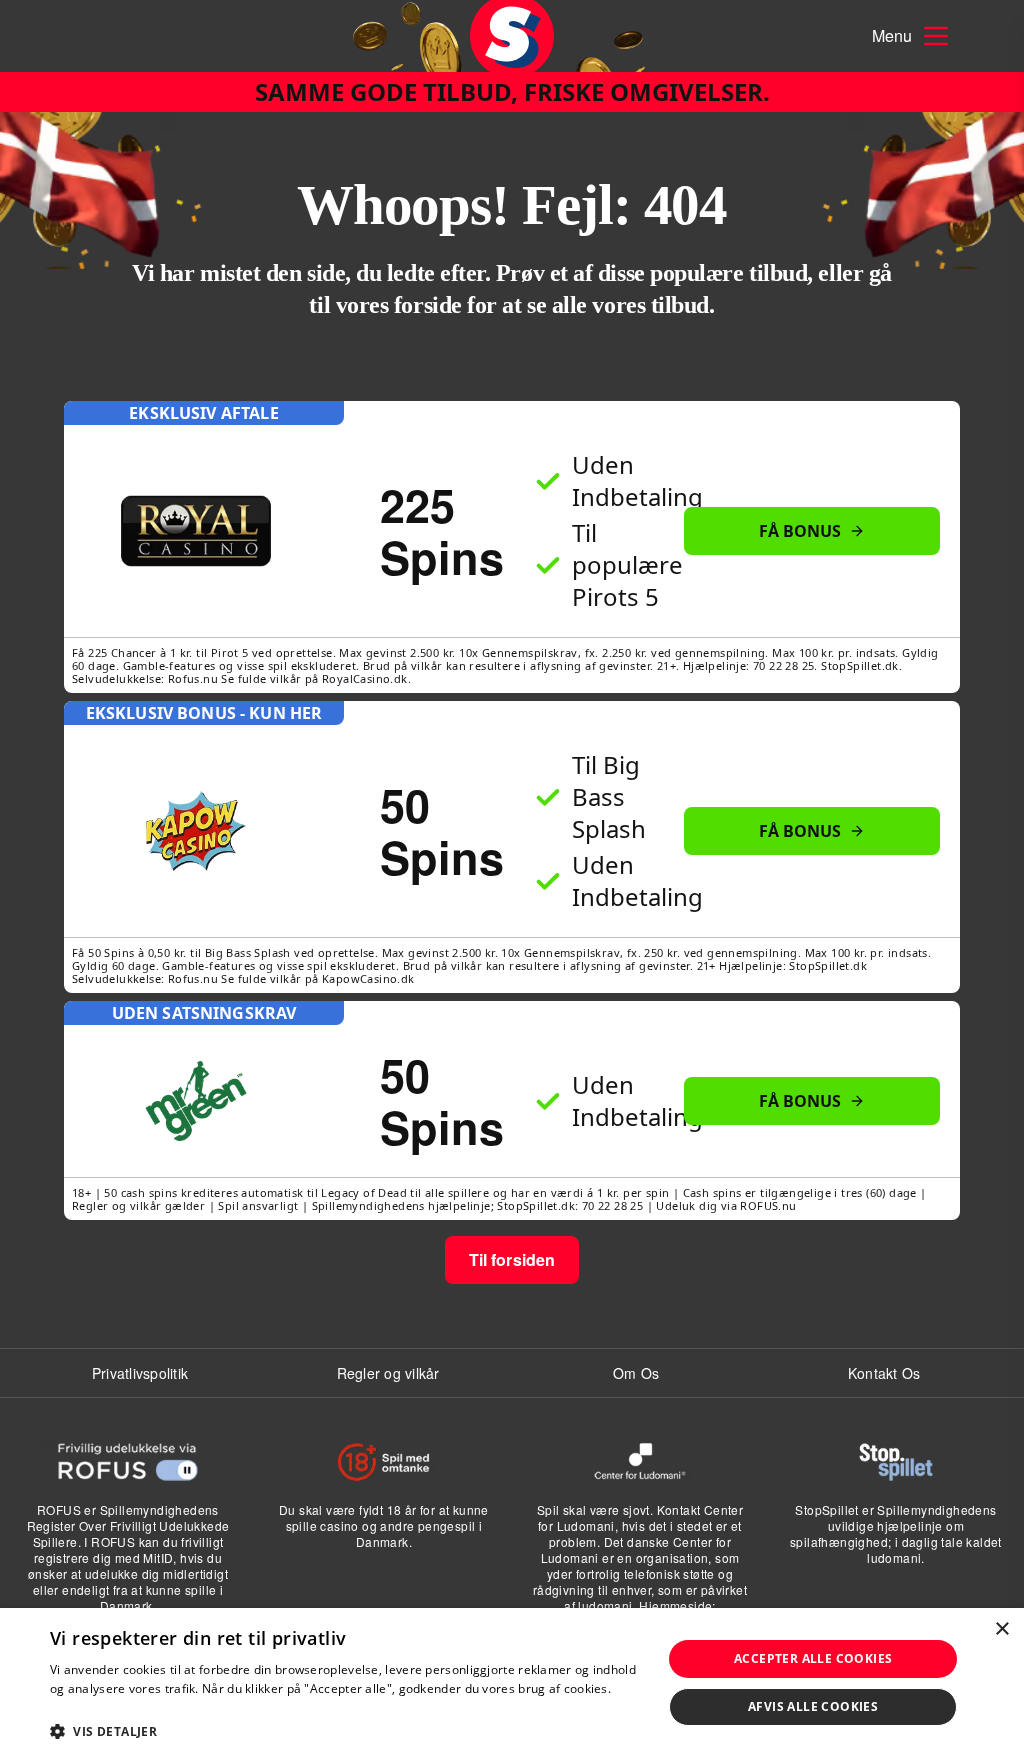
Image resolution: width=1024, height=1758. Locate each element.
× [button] (1001, 1629)
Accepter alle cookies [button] (813, 1658)
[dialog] (512, 1683)
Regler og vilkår (388, 1373)
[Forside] (512, 36)
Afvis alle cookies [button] (813, 1706)
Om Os (636, 1373)
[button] (347, 1731)
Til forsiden (512, 1259)
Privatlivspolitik (140, 1373)
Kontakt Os (884, 1373)
